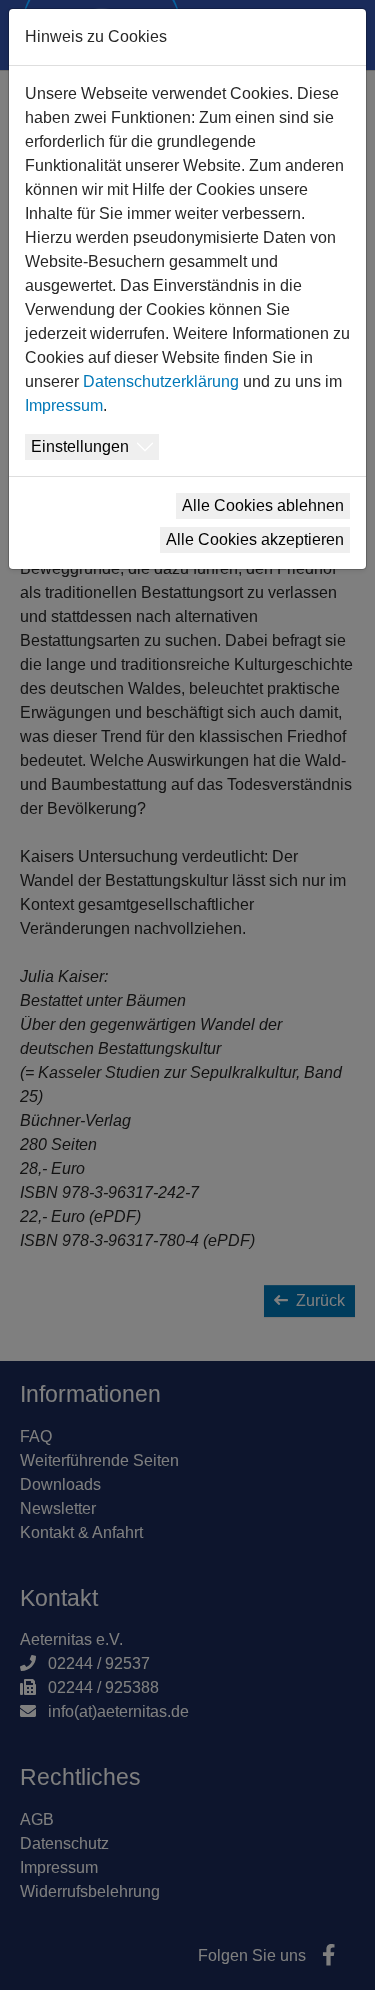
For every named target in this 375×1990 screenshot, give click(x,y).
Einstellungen (80, 446)
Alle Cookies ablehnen (263, 505)
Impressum (64, 405)
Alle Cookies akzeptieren (255, 539)
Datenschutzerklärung (161, 381)
